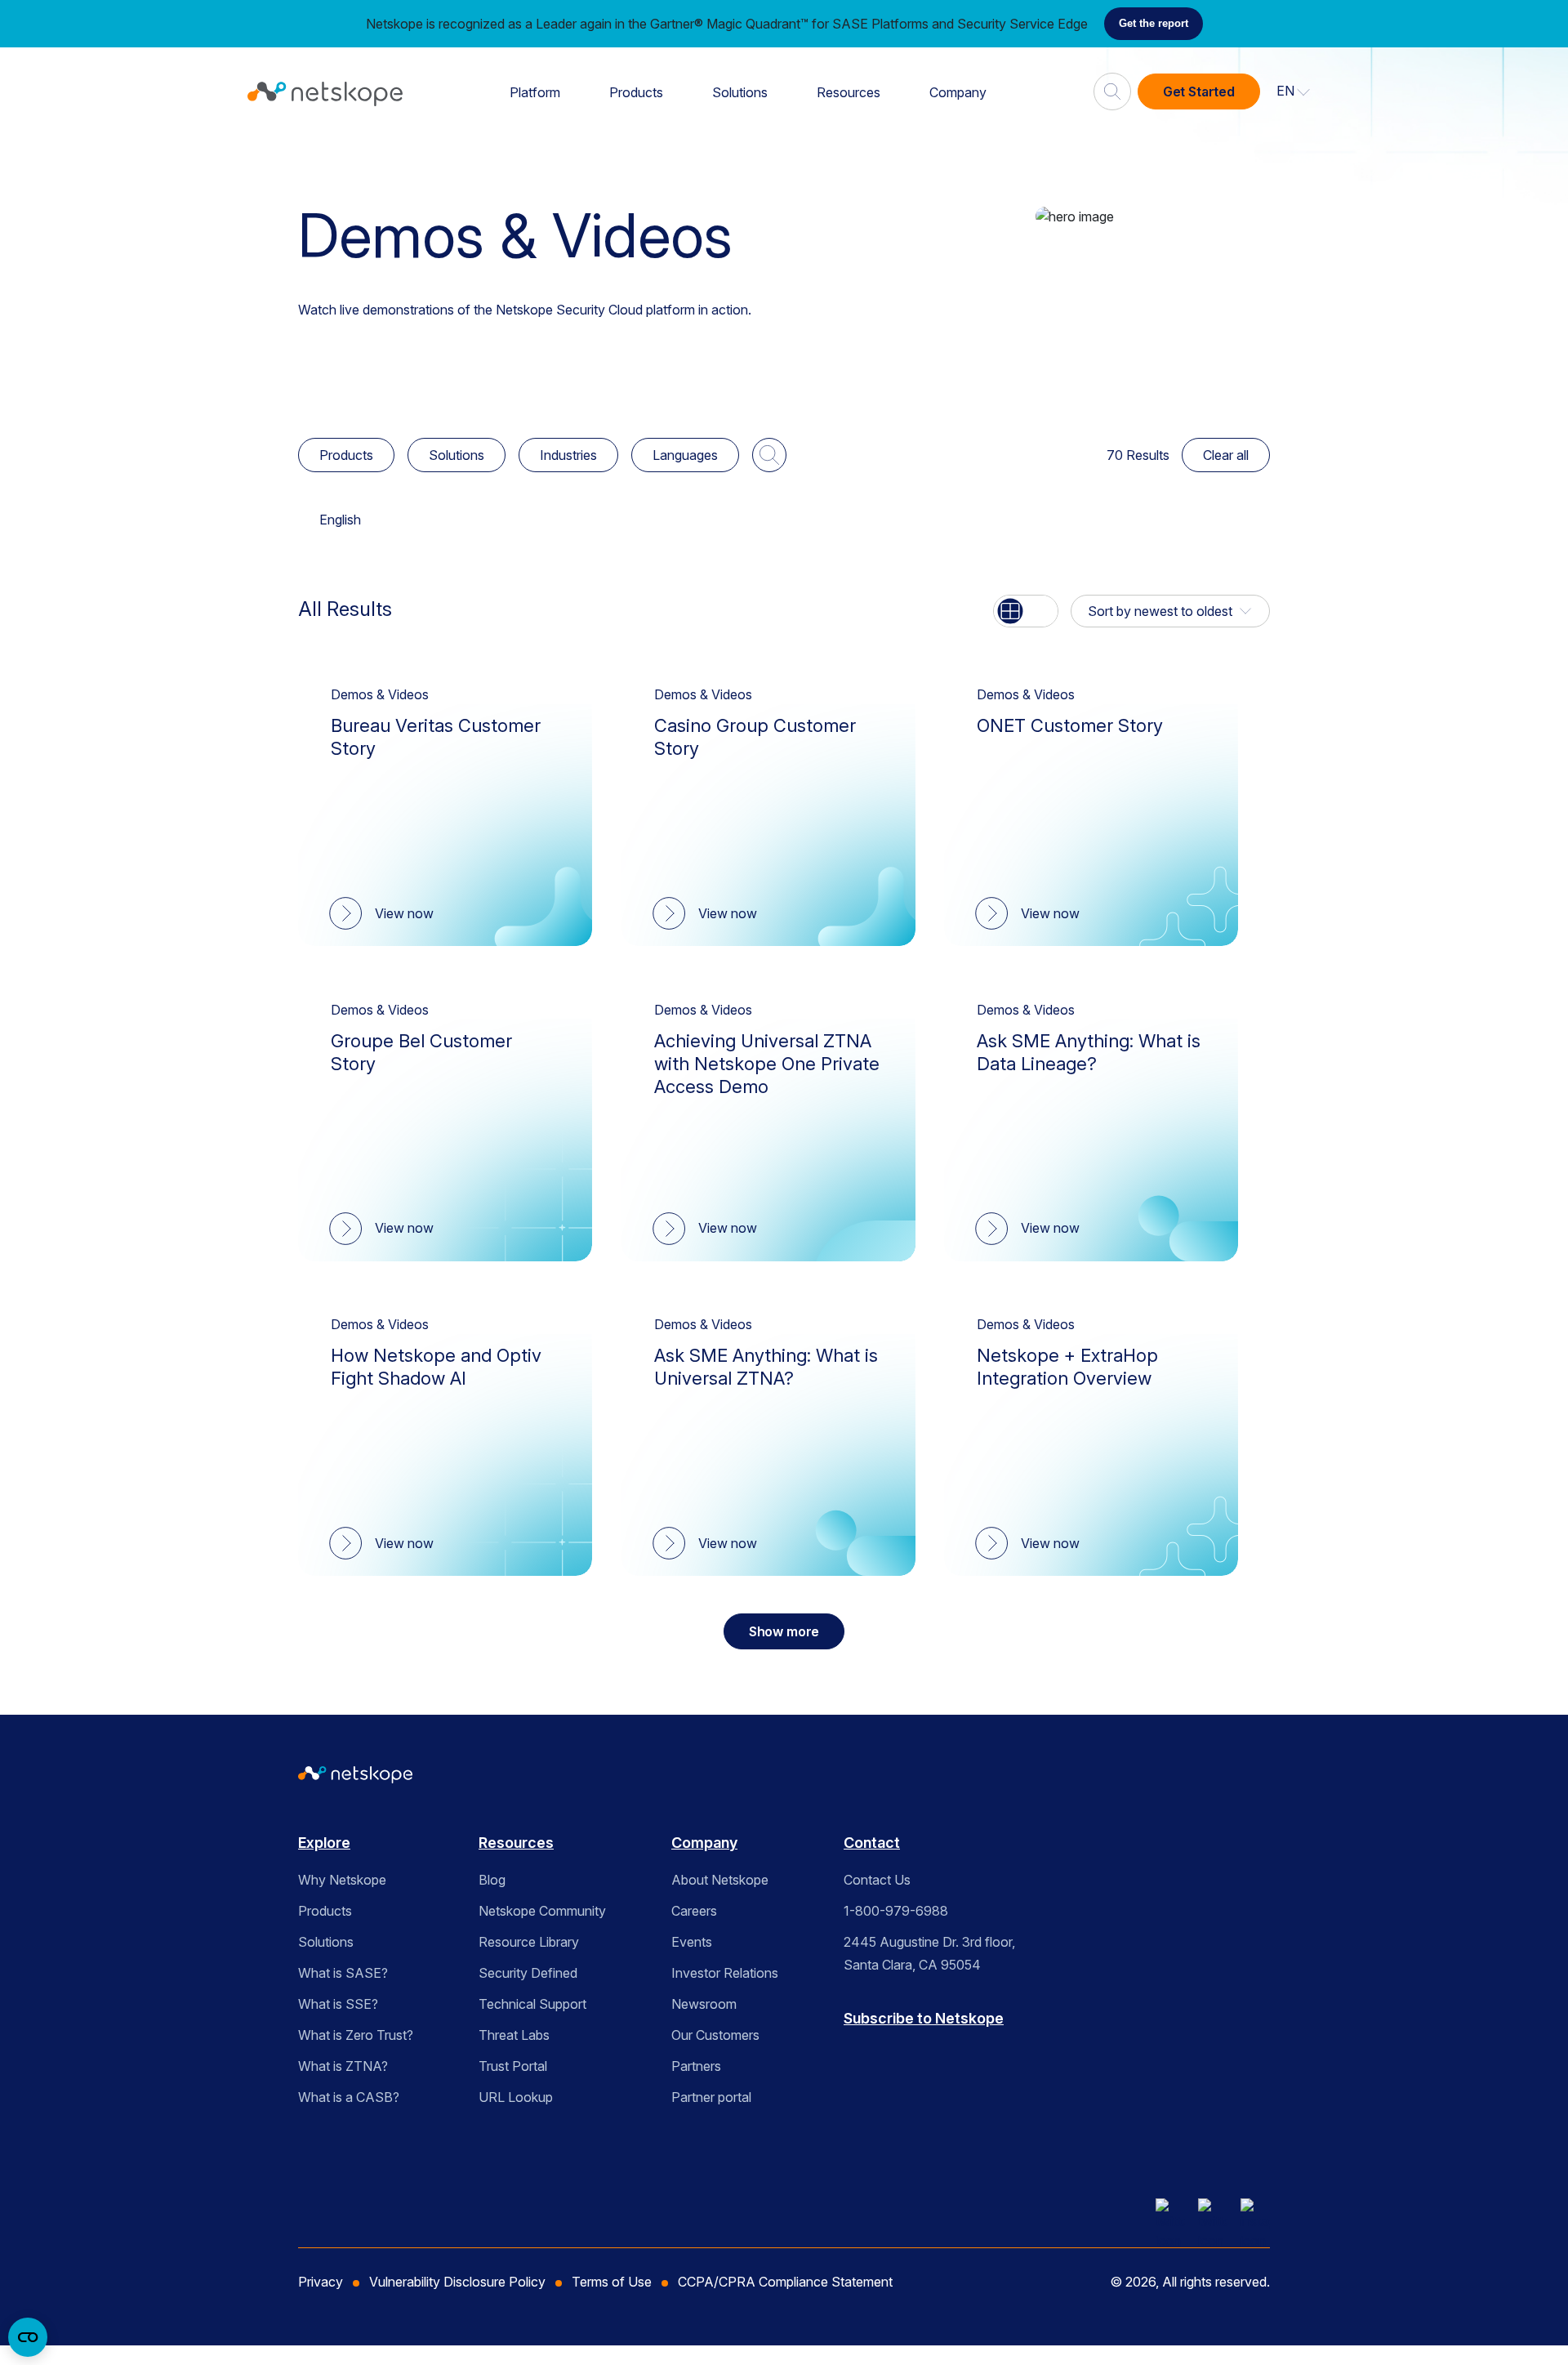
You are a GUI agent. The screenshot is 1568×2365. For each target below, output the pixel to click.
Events (692, 1942)
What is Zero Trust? (356, 2035)
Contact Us (877, 1880)
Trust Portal (513, 2066)
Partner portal (711, 2097)
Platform (535, 92)
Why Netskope (342, 1880)
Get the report (1154, 23)
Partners (696, 2066)
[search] (1112, 85)
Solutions (740, 92)
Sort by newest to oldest (1160, 611)
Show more (784, 1631)
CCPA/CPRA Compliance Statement (785, 2282)
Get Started (1199, 91)
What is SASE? (343, 1973)
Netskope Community (542, 1911)
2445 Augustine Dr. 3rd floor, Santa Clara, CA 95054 (929, 1953)
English (340, 520)
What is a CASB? (349, 2097)
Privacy (321, 2282)
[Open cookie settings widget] (28, 2337)
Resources (849, 92)
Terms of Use (612, 2282)
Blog (492, 1880)
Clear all (1226, 455)
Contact (872, 1843)
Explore (324, 1843)
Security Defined (528, 1973)
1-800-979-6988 (896, 1911)
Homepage (341, 156)
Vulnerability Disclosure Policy (457, 2282)
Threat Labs (514, 2035)
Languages (685, 455)
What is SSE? (338, 2004)
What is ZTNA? (343, 2066)
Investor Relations (725, 1973)
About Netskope (720, 1880)
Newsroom (704, 2004)
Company (958, 92)
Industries (568, 455)
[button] (1294, 91)
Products (636, 92)
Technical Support (532, 2004)
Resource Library (529, 1942)
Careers (694, 1911)
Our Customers (715, 2035)
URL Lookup (516, 2097)
